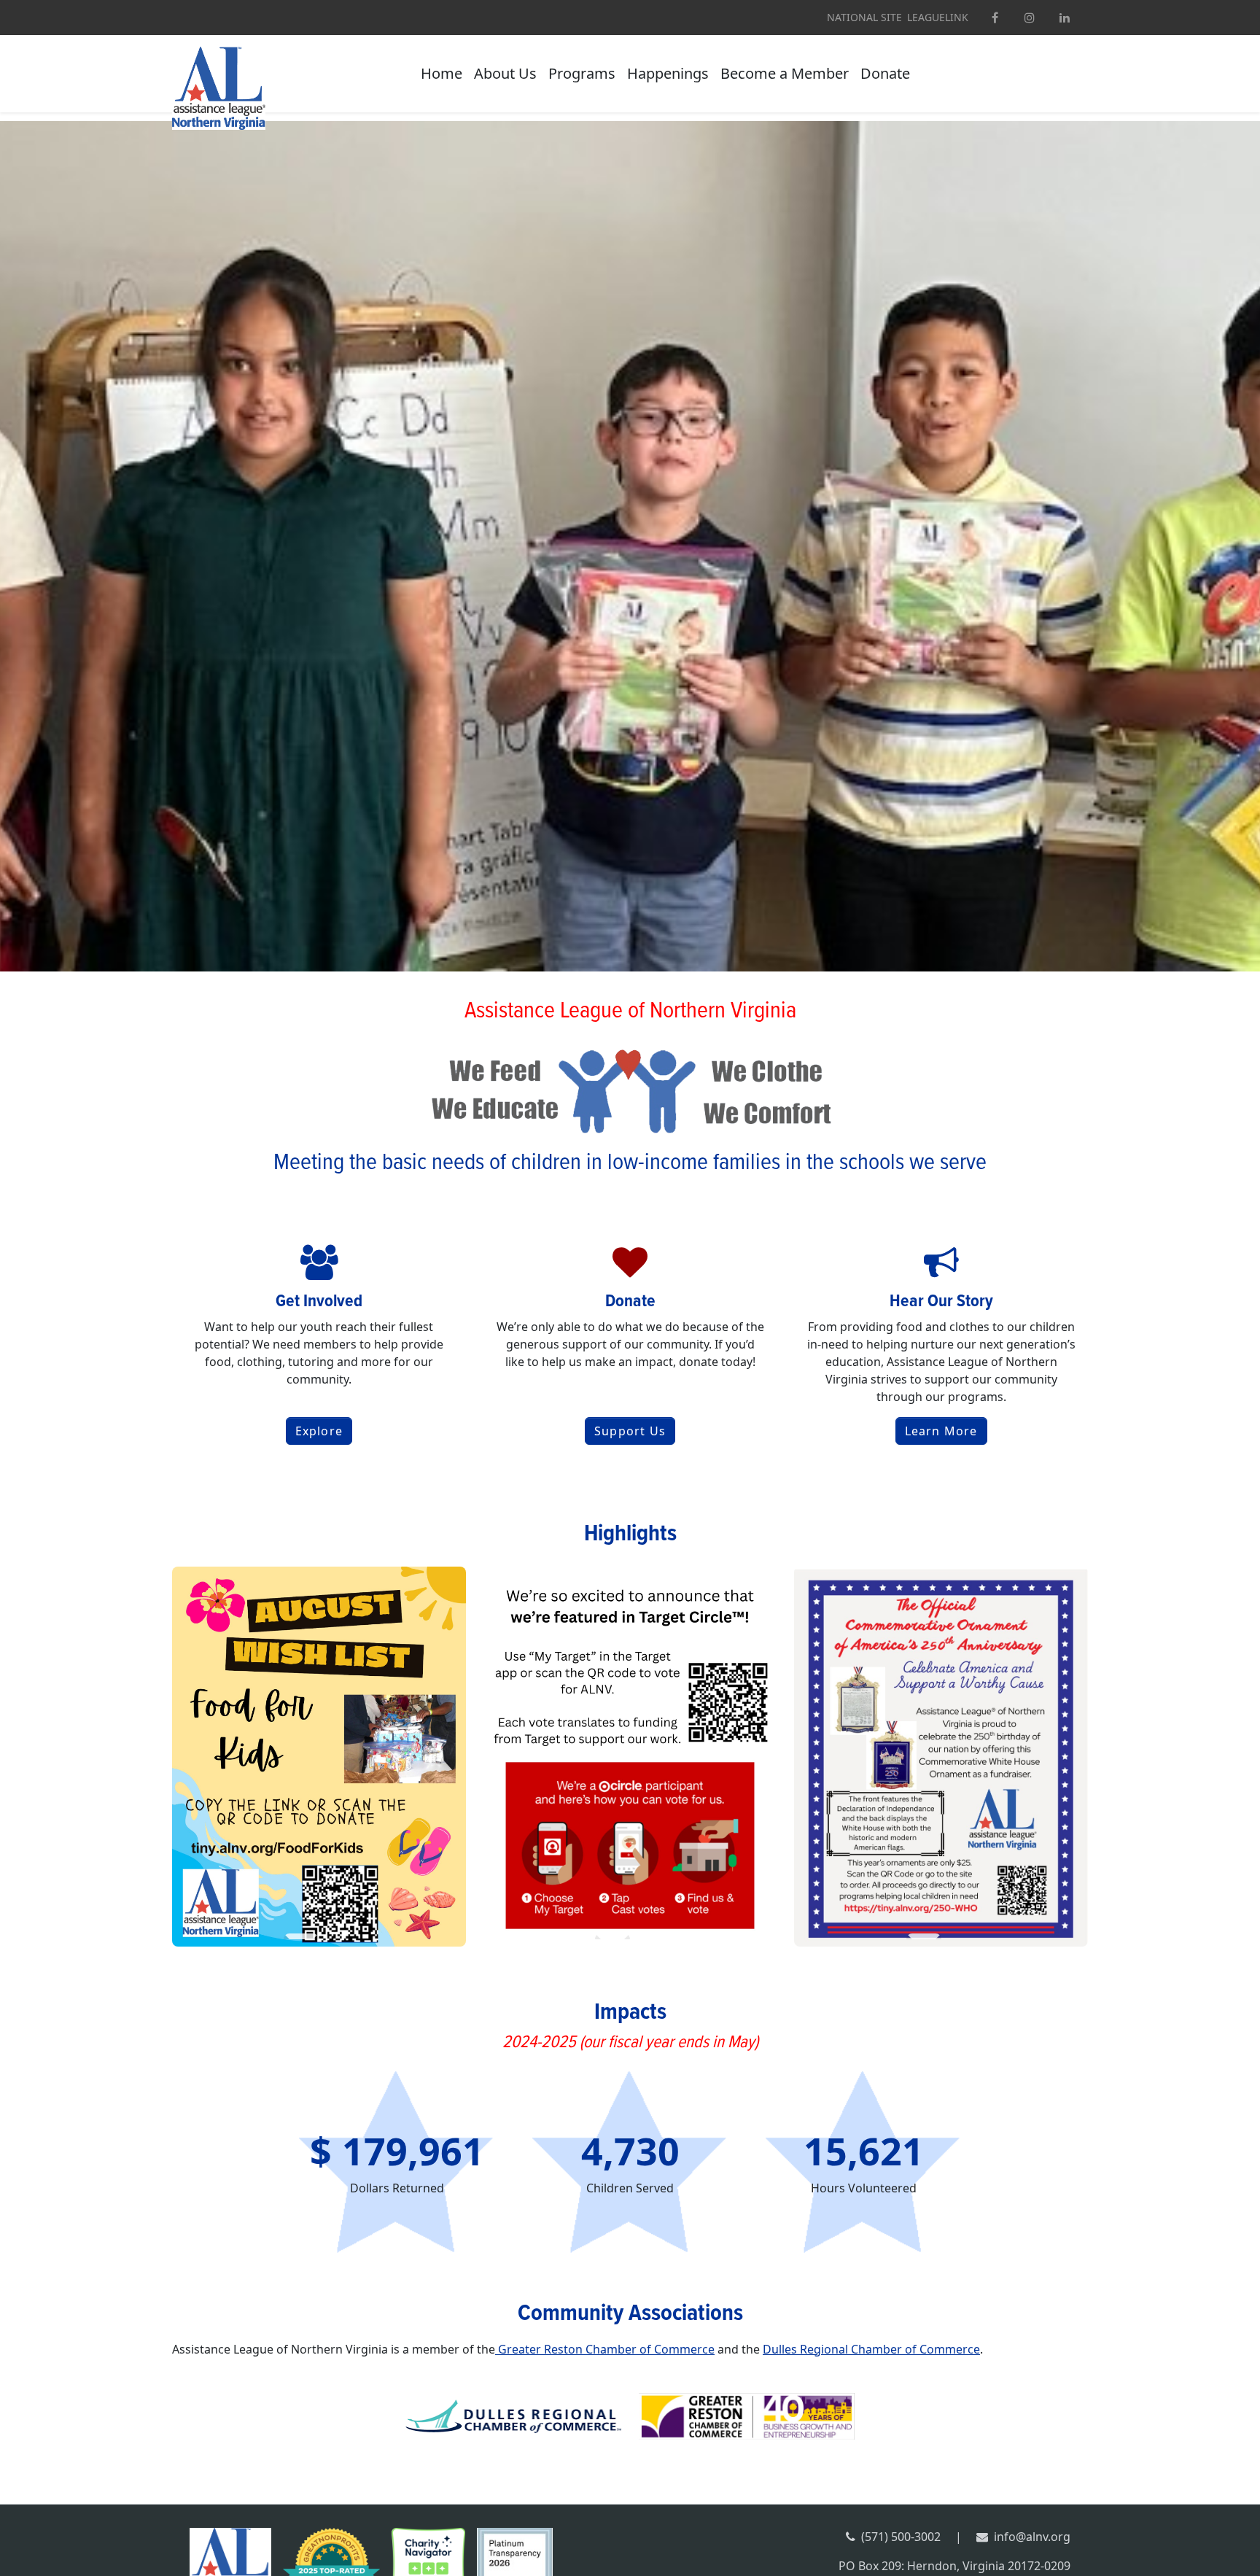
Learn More (941, 1431)
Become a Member (785, 73)
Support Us (630, 1431)
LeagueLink (938, 18)
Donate (885, 73)
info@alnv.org (1032, 2537)
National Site (864, 18)
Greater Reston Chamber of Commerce (605, 2349)
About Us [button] (505, 73)
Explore (319, 1431)
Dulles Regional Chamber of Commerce (871, 2349)
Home (442, 73)
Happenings (668, 73)
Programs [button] (582, 73)
